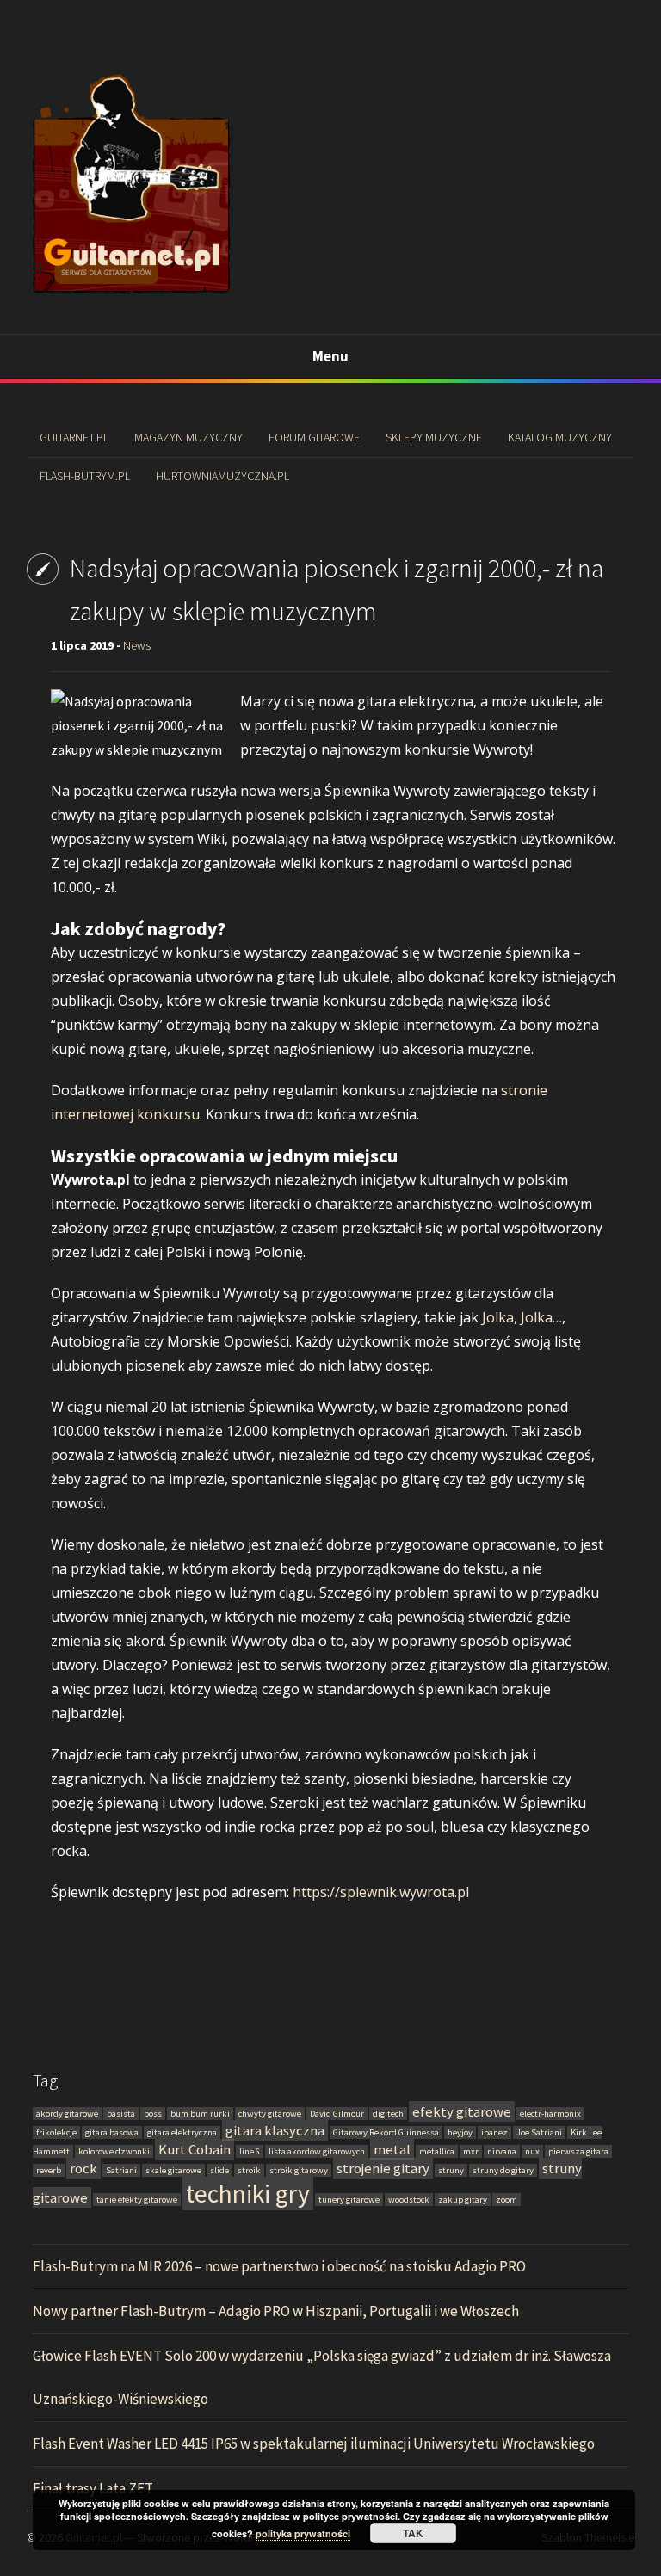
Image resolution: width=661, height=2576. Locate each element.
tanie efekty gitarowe (137, 2200)
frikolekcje (56, 2132)
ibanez (494, 2132)
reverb (49, 2170)
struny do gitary (503, 2170)
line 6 (250, 2151)
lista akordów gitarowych (317, 2151)
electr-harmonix (550, 2114)
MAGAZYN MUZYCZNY (188, 437)
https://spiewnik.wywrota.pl (381, 1892)
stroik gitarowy (299, 2170)
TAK (413, 2533)
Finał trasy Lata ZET (93, 2488)
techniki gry (248, 2194)
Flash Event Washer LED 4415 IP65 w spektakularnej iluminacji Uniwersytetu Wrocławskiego (314, 2444)
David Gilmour (337, 2114)
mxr (471, 2151)
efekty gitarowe (462, 2111)
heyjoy (460, 2132)
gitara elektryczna (182, 2132)
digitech (388, 2114)
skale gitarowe (173, 2170)
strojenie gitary (383, 2168)
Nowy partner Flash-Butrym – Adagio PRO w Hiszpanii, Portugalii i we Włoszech (276, 2311)
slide (219, 2170)
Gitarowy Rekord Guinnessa (386, 2132)
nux (532, 2151)
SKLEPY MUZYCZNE (434, 437)
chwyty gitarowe (270, 2114)
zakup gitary (463, 2200)
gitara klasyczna (275, 2130)
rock (83, 2168)
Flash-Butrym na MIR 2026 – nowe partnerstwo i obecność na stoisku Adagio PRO (279, 2266)
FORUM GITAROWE (314, 437)
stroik (249, 2170)
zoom (507, 2200)
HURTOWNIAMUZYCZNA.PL (222, 476)
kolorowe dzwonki (114, 2151)
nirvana (502, 2151)
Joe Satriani (539, 2132)
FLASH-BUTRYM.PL (85, 476)
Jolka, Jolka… (522, 1317)
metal (392, 2149)
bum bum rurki (200, 2114)
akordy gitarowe (67, 2114)
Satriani (121, 2170)
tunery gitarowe (349, 2200)
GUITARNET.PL (74, 437)
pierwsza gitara (578, 2151)
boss (153, 2114)
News (137, 645)
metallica (437, 2151)
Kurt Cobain (195, 2149)
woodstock (409, 2200)
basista (121, 2114)
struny (451, 2170)
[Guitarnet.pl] (132, 294)
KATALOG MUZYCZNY (560, 437)
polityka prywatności (303, 2533)
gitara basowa (112, 2132)
